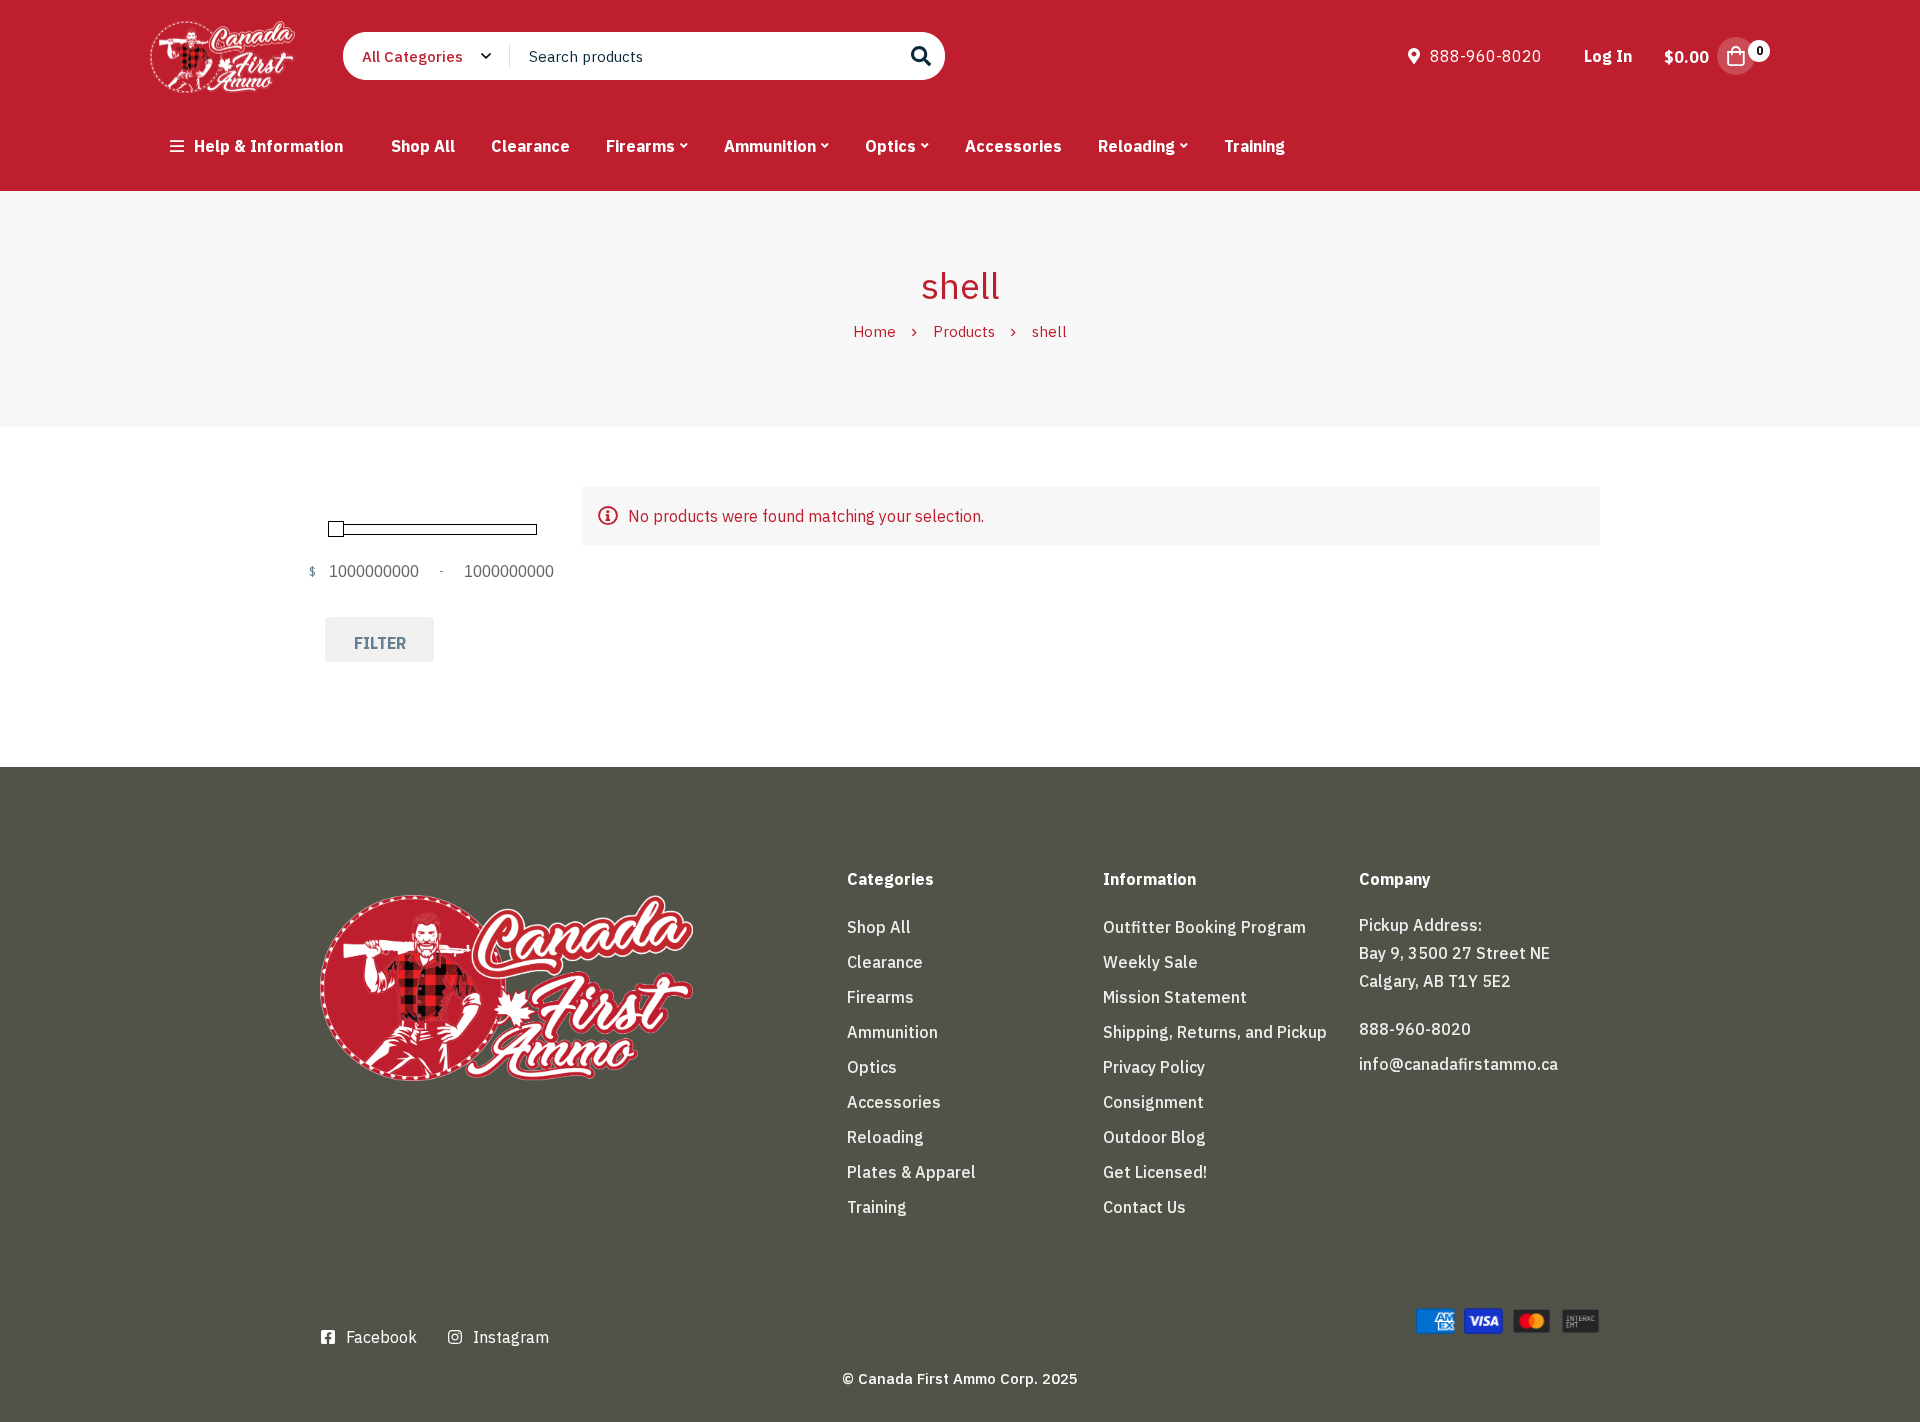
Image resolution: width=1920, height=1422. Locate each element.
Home (874, 331)
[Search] (921, 56)
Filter (380, 643)
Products (964, 331)
